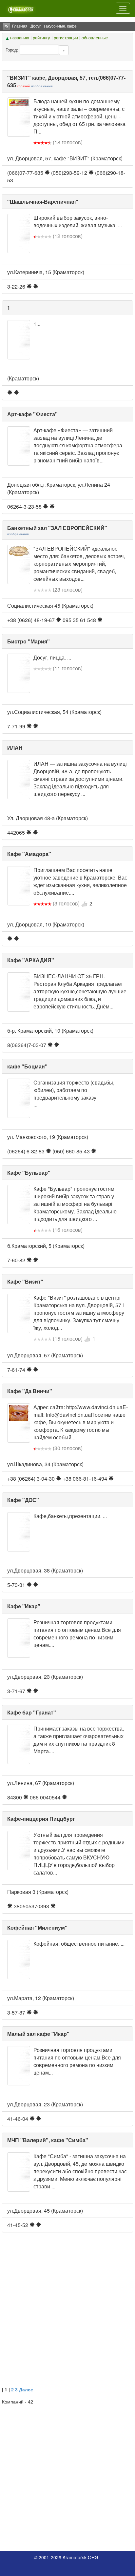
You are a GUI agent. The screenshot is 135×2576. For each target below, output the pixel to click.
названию (20, 38)
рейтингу (41, 38)
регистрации (66, 38)
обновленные (95, 38)
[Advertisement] (67, 2316)
